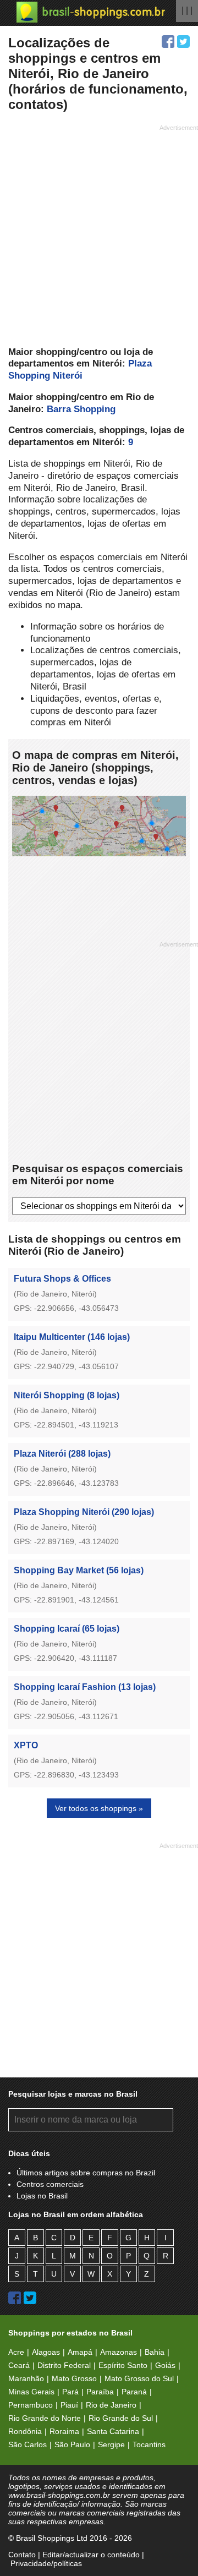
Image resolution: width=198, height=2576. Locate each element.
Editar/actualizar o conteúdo (91, 2555)
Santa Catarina (113, 2431)
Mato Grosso (74, 2378)
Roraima (64, 2431)
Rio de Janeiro (111, 2405)
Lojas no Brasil (42, 2196)
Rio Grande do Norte (45, 2418)
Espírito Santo (123, 2365)
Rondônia (25, 2431)
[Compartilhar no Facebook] (168, 42)
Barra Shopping (81, 409)
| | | (187, 10)
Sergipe (111, 2444)
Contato (22, 2555)
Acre (16, 2352)
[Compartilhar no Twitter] (183, 42)
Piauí (69, 2405)
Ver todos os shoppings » (99, 1808)
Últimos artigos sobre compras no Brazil (86, 2173)
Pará (70, 2392)
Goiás (165, 2365)
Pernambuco (31, 2405)
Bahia (155, 2352)
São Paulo (72, 2444)
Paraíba (100, 2392)
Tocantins (149, 2444)
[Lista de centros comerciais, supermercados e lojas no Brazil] (91, 12)
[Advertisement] (99, 234)
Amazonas (119, 2352)
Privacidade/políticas (46, 2563)
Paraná (134, 2392)
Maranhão (26, 2378)
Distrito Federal (64, 2365)
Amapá (80, 2352)
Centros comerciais (50, 2184)
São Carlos (28, 2444)
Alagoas (46, 2352)
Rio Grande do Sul (121, 2418)
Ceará (19, 2365)
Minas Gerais (31, 2392)
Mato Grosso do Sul (139, 2378)
